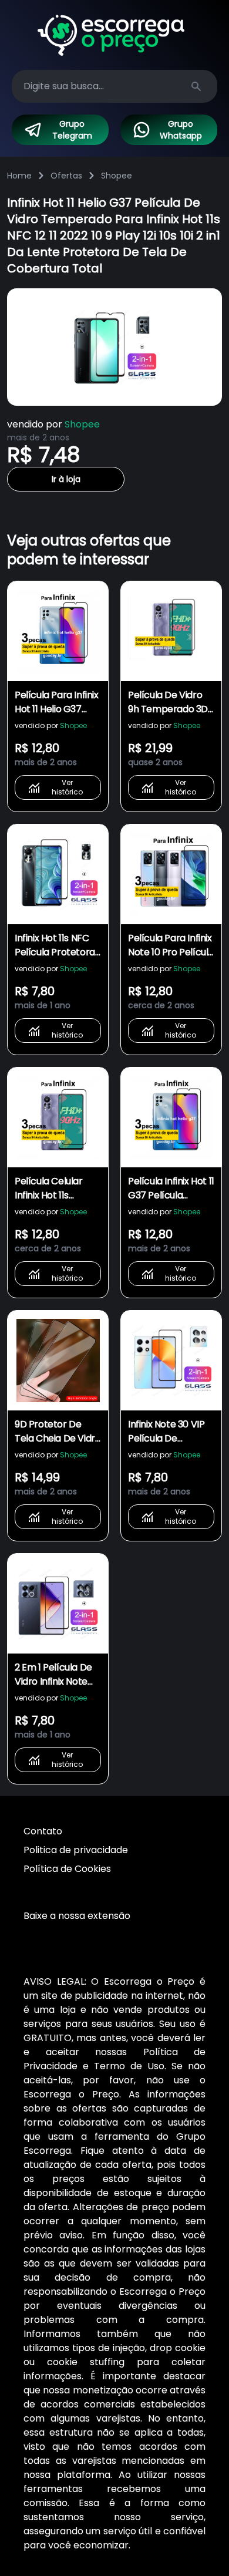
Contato (43, 1831)
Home (19, 176)
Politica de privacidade (76, 1850)
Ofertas (66, 176)
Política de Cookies (67, 1869)
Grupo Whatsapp (181, 130)
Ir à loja (66, 479)
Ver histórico (67, 787)
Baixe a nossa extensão (77, 1916)
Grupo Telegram (72, 130)
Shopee (117, 176)
